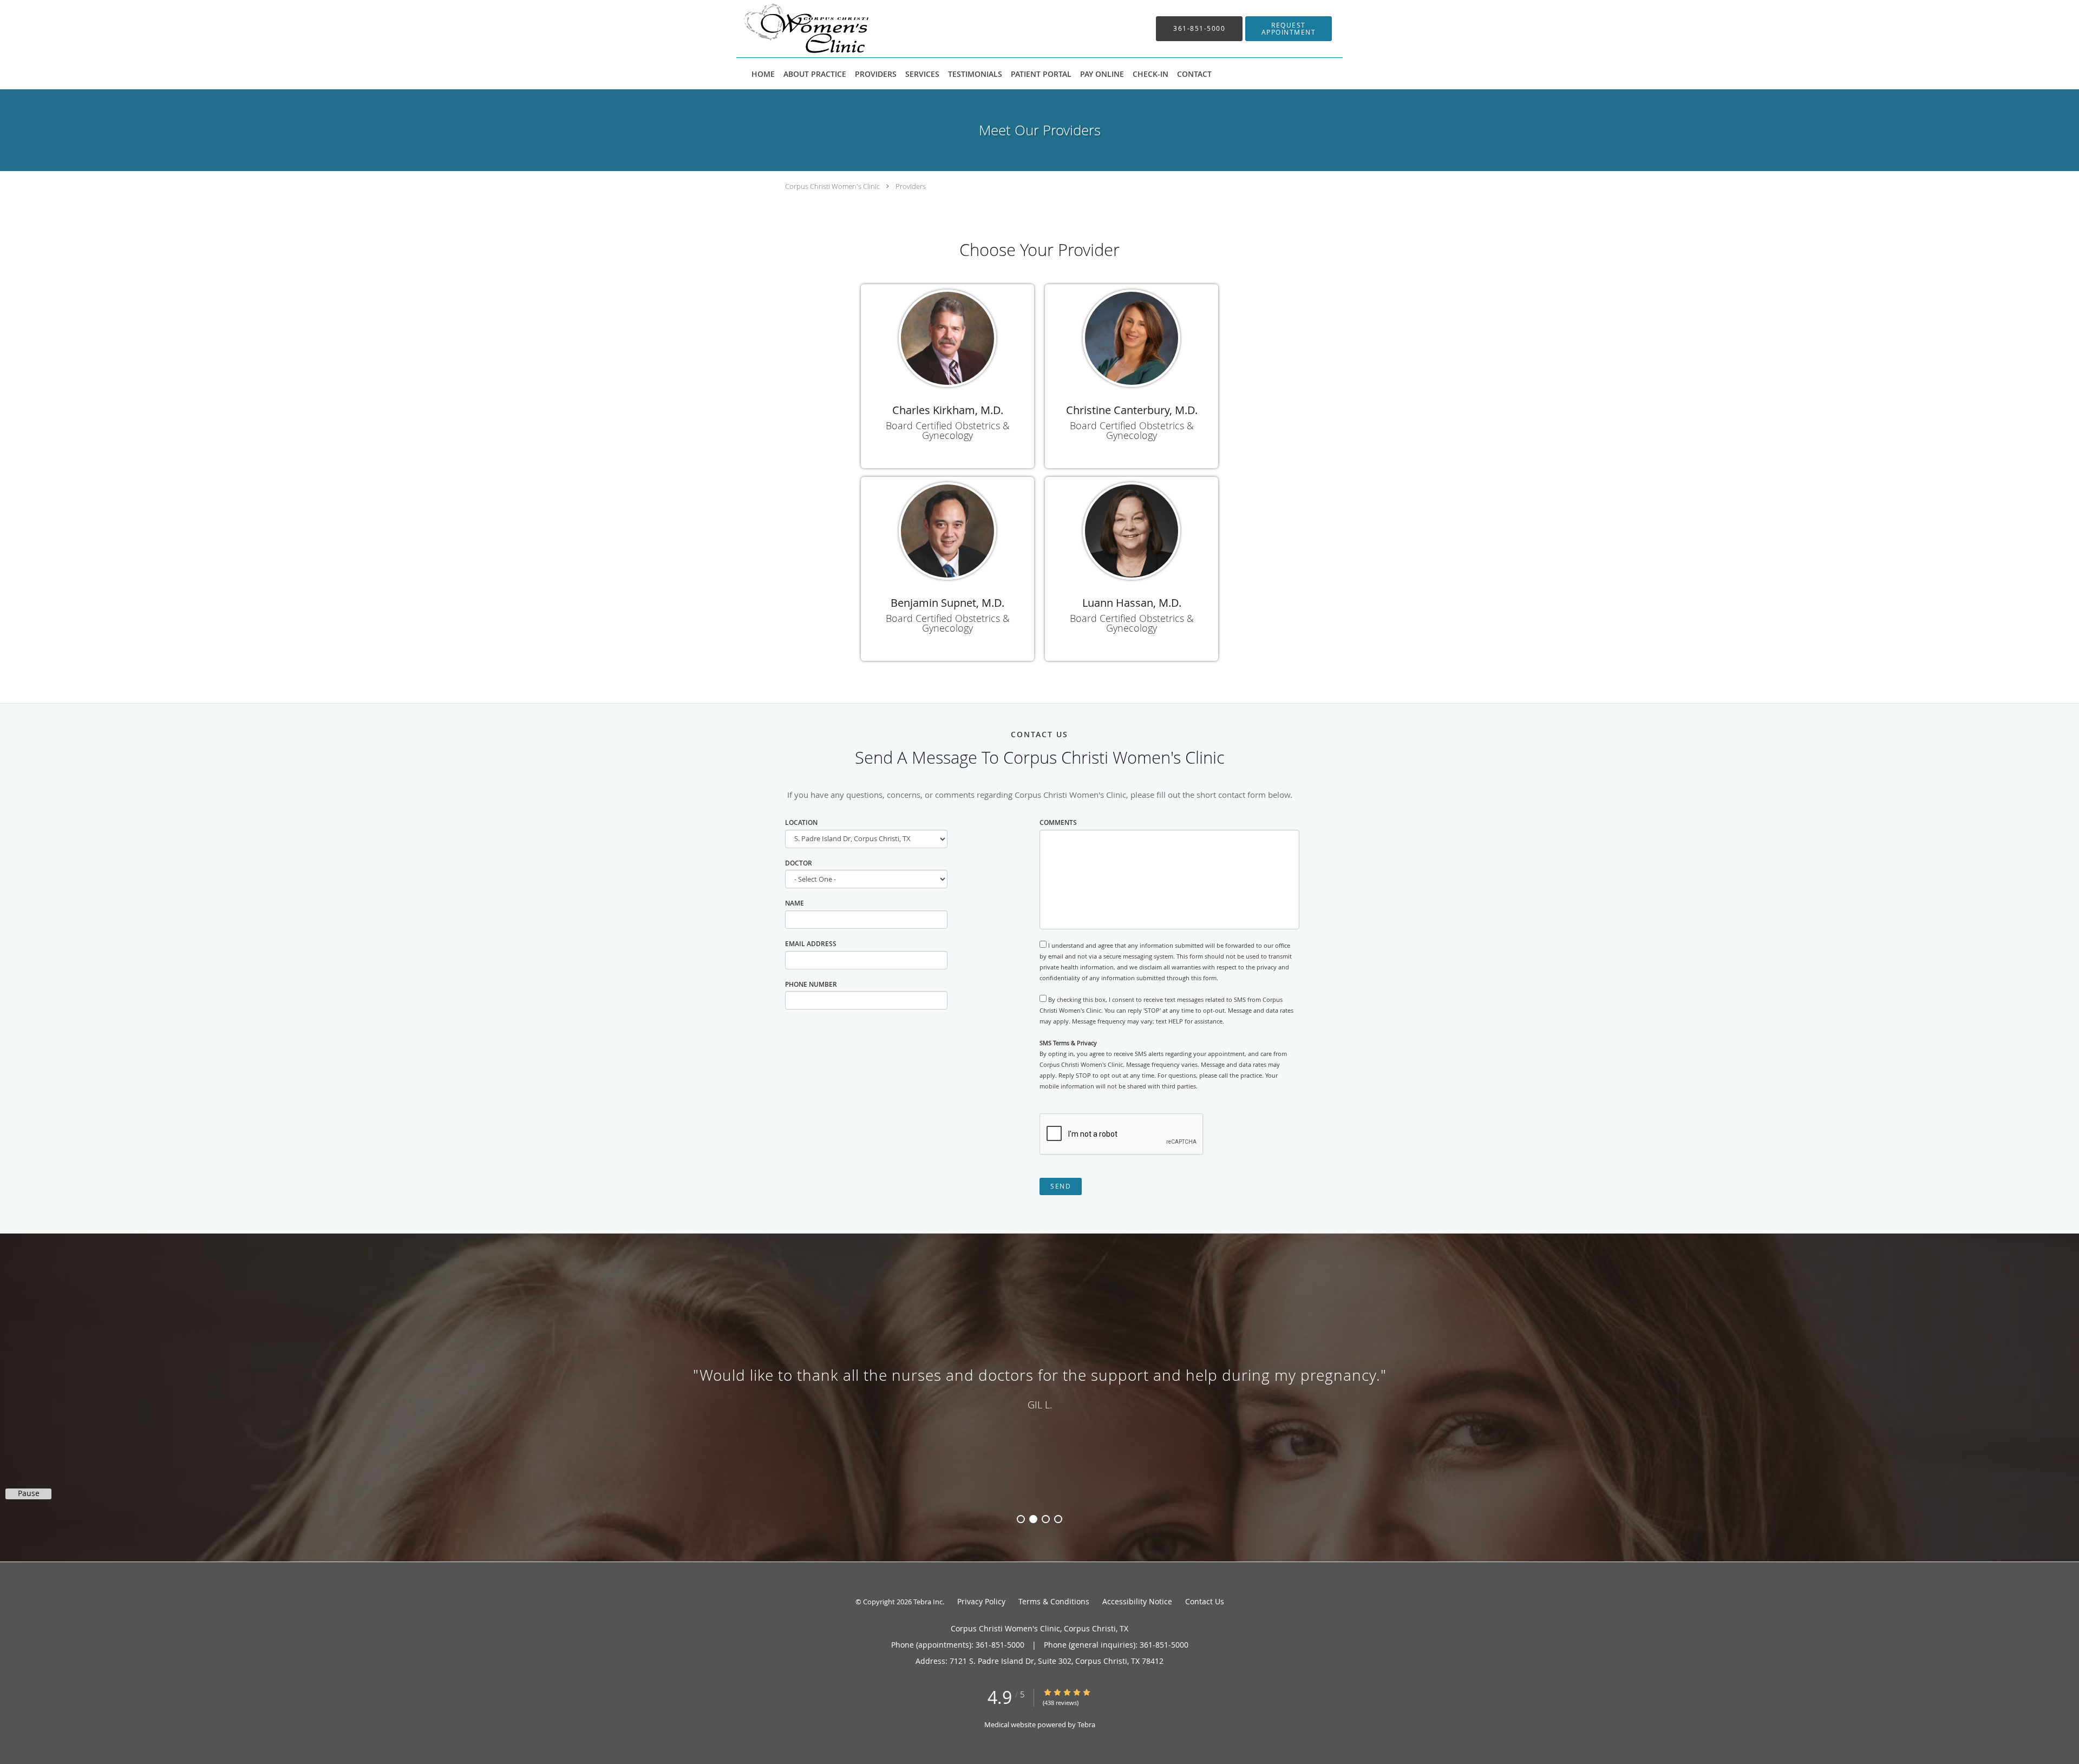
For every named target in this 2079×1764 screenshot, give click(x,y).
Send (1061, 1186)
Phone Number (811, 984)
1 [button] (1021, 1519)
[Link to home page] (790, 29)
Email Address (811, 944)
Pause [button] (29, 1493)
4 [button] (1058, 1519)
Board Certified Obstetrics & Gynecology (948, 430)
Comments (1058, 822)
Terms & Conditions (1054, 1601)
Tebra (1086, 1724)
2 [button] (1033, 1519)
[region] (1039, 1387)
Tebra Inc (928, 1602)
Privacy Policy (981, 1601)
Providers (911, 186)
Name (795, 903)
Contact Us (1205, 1601)
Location (801, 822)
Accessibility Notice (1137, 1601)
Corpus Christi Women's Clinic (832, 186)
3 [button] (1046, 1519)
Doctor (799, 863)
